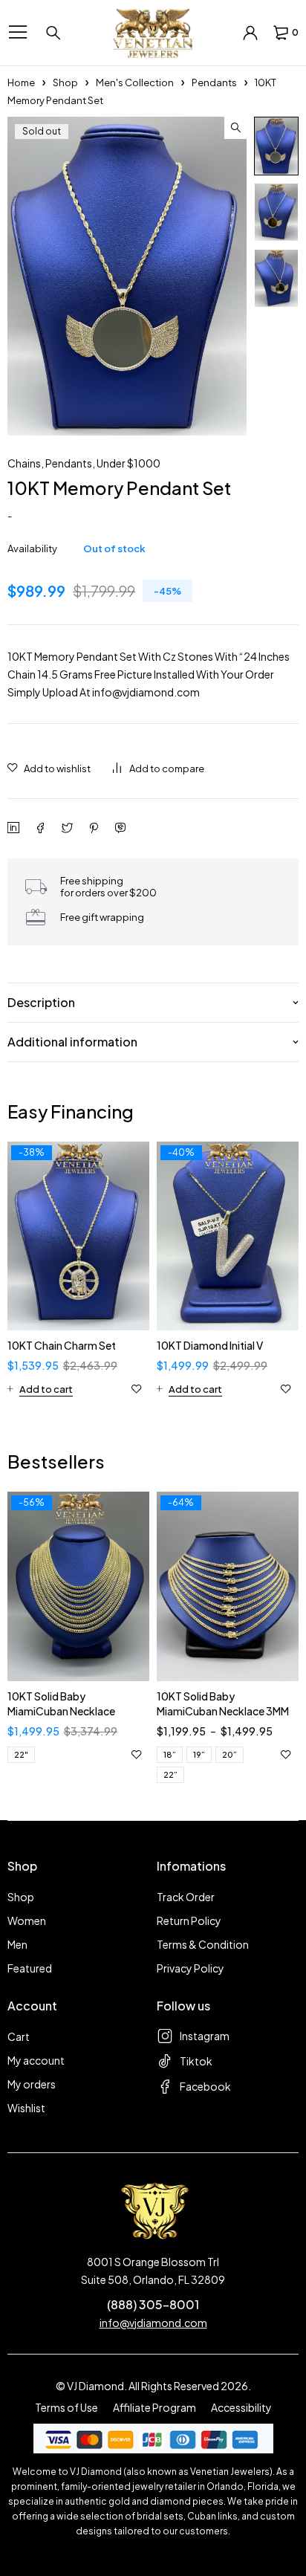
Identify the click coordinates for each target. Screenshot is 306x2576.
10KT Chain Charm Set (62, 1345)
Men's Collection (135, 82)
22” (170, 1774)
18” (170, 1754)
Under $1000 (128, 463)
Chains (24, 463)
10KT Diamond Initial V (210, 1345)
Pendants (214, 82)
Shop (65, 82)
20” (229, 1754)
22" (21, 1754)
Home (21, 82)
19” (199, 1754)
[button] (235, 128)
